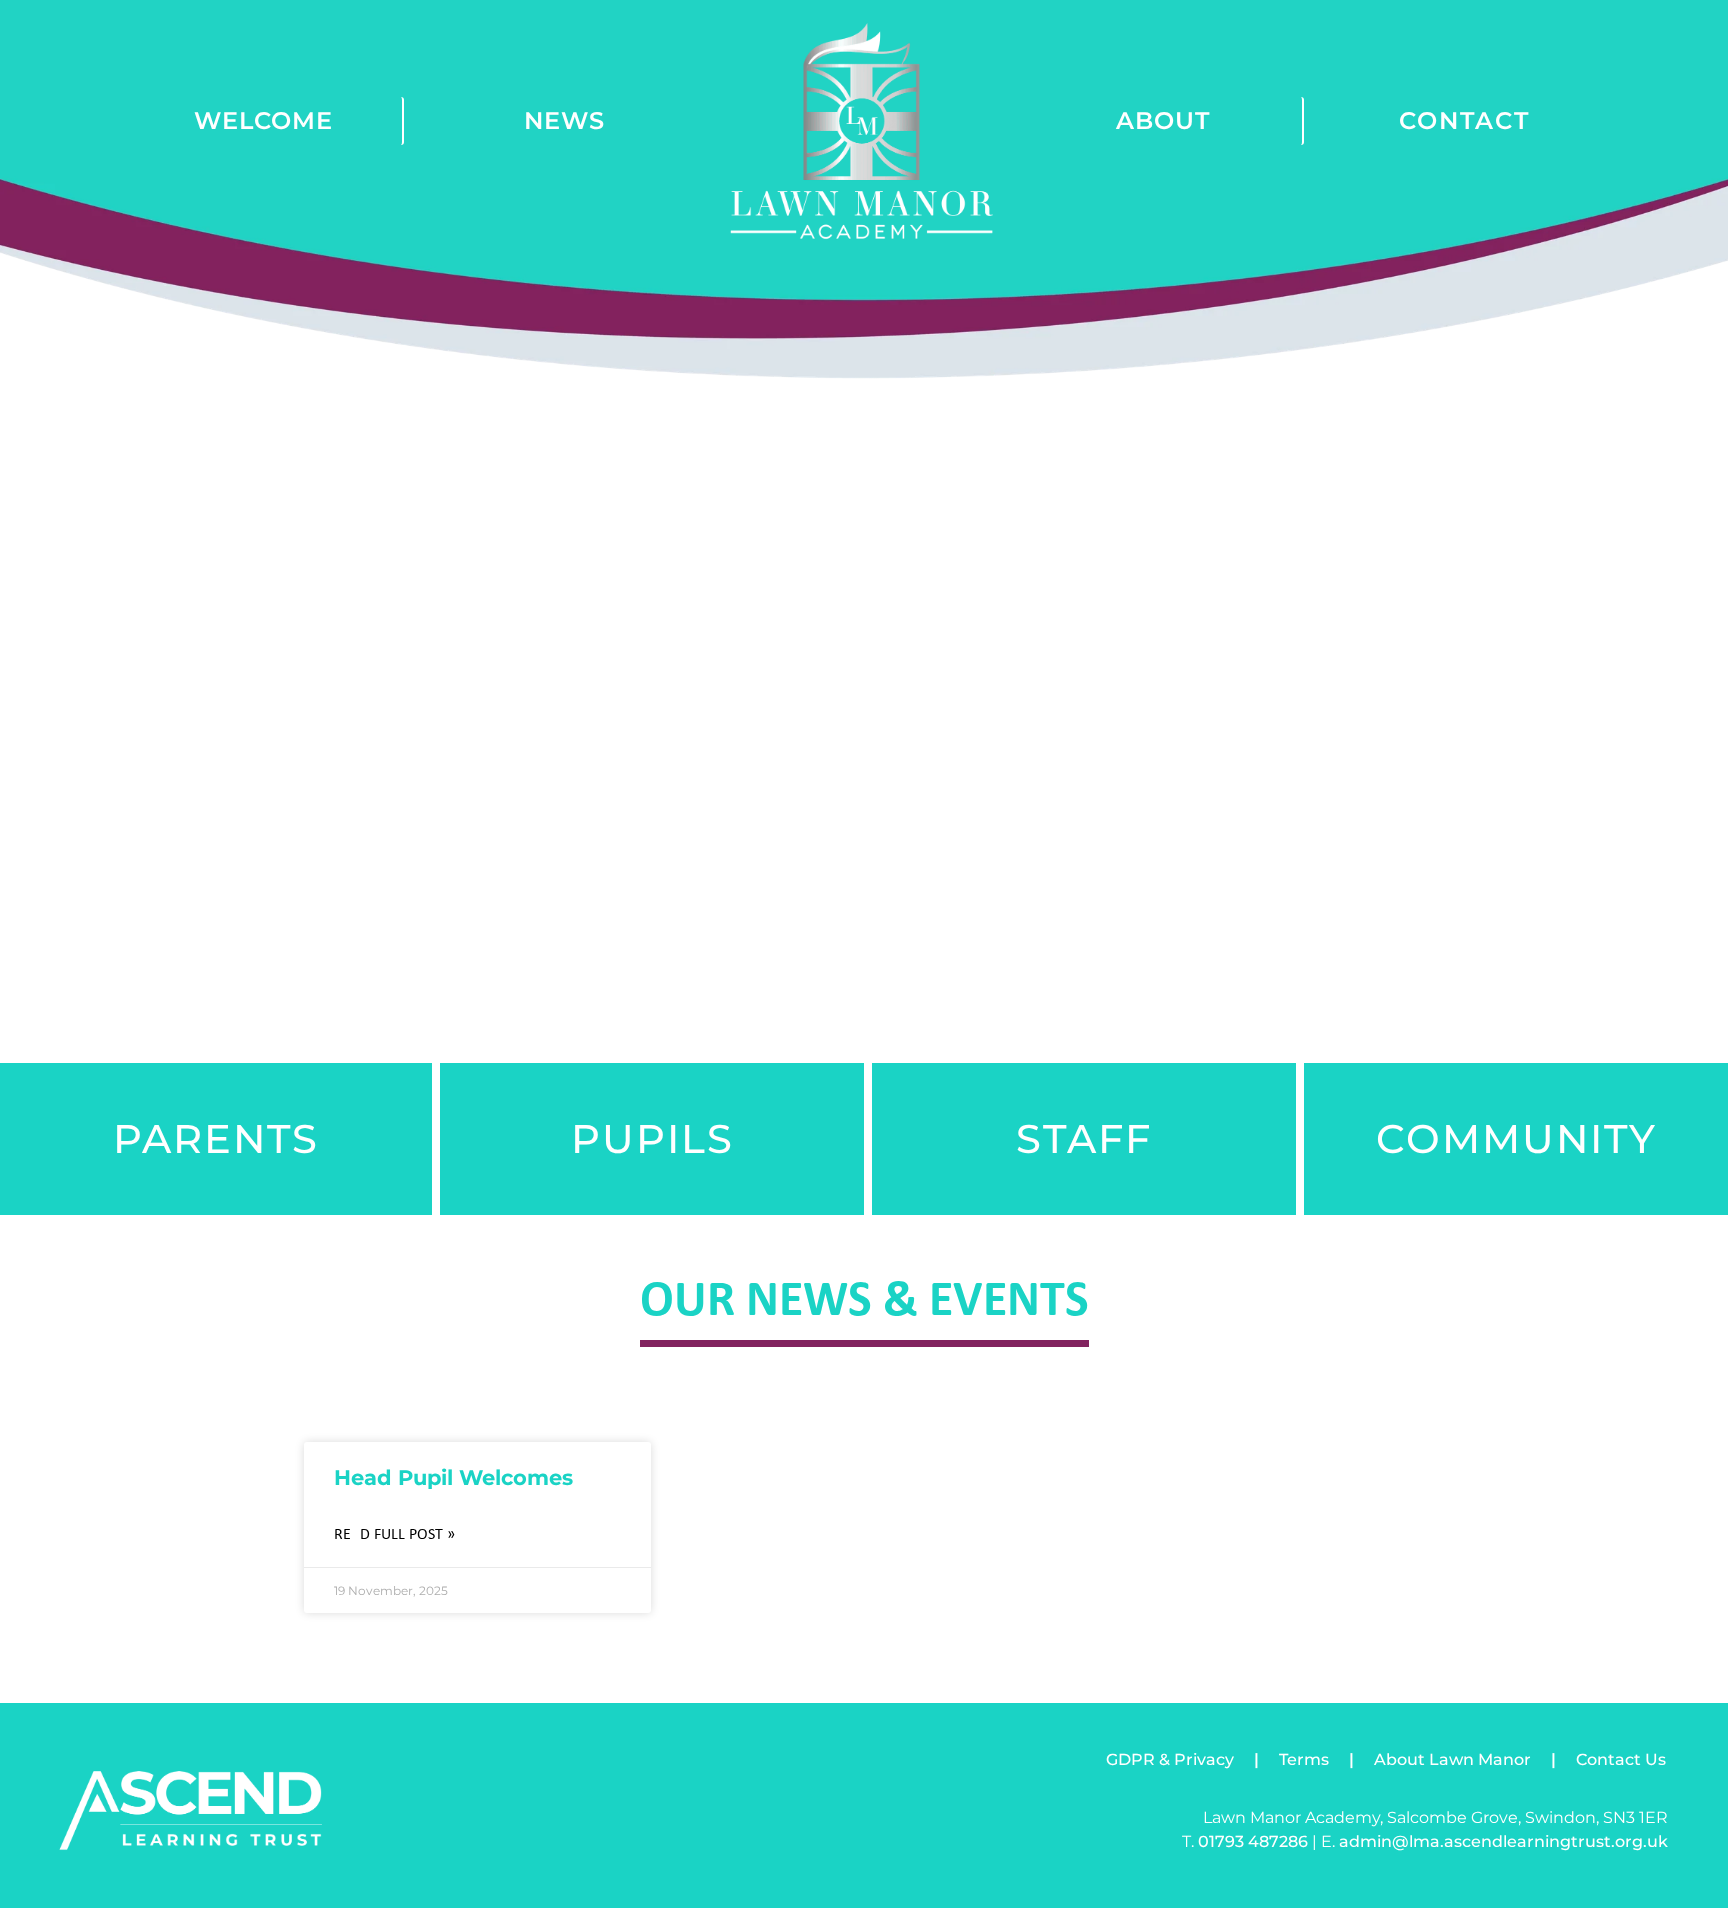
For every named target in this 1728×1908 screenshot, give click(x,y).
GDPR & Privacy (1170, 1759)
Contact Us (1621, 1759)
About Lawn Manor (1452, 1759)
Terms (1304, 1759)
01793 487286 (1253, 1841)
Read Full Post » (394, 1535)
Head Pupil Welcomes (453, 1477)
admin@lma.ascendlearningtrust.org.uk (1503, 1841)
